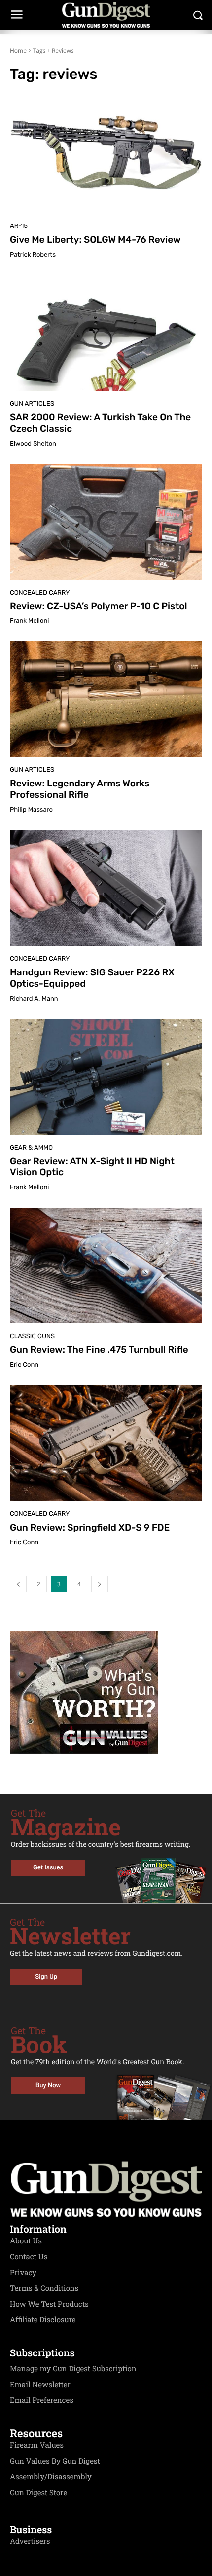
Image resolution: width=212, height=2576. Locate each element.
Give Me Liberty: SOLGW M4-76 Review (95, 240)
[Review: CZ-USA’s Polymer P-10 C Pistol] (106, 522)
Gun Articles (32, 404)
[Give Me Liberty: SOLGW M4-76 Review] (106, 155)
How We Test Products (49, 2304)
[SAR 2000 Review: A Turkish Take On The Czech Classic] (106, 333)
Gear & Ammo (31, 1148)
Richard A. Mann (34, 999)
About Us (26, 2241)
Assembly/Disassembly (51, 2477)
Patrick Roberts (33, 255)
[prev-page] (18, 1584)
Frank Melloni (29, 621)
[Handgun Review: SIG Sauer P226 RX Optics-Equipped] (106, 888)
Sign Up (46, 1977)
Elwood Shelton (33, 444)
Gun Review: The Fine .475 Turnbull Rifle (99, 1350)
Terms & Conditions (44, 2288)
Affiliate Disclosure (43, 2320)
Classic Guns (32, 1336)
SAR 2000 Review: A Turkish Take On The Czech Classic (100, 423)
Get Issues (48, 1868)
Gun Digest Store (38, 2493)
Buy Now (48, 2085)
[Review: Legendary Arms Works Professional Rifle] (106, 699)
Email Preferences (42, 2400)
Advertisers (30, 2541)
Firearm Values (37, 2445)
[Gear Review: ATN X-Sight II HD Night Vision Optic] (106, 1077)
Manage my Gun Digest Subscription (73, 2369)
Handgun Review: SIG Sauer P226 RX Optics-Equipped (92, 978)
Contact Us (29, 2257)
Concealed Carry (40, 593)
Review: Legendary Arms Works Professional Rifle (80, 789)
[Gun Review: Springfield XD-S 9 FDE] (106, 1443)
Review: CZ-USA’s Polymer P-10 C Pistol (99, 606)
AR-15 (19, 226)
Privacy (23, 2273)
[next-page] (100, 1584)
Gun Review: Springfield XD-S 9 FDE (90, 1527)
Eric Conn (24, 1365)
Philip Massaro (31, 810)
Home (18, 51)
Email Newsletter (40, 2385)
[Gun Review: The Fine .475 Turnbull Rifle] (106, 1266)
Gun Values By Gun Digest (55, 2461)
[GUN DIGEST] (106, 15)
